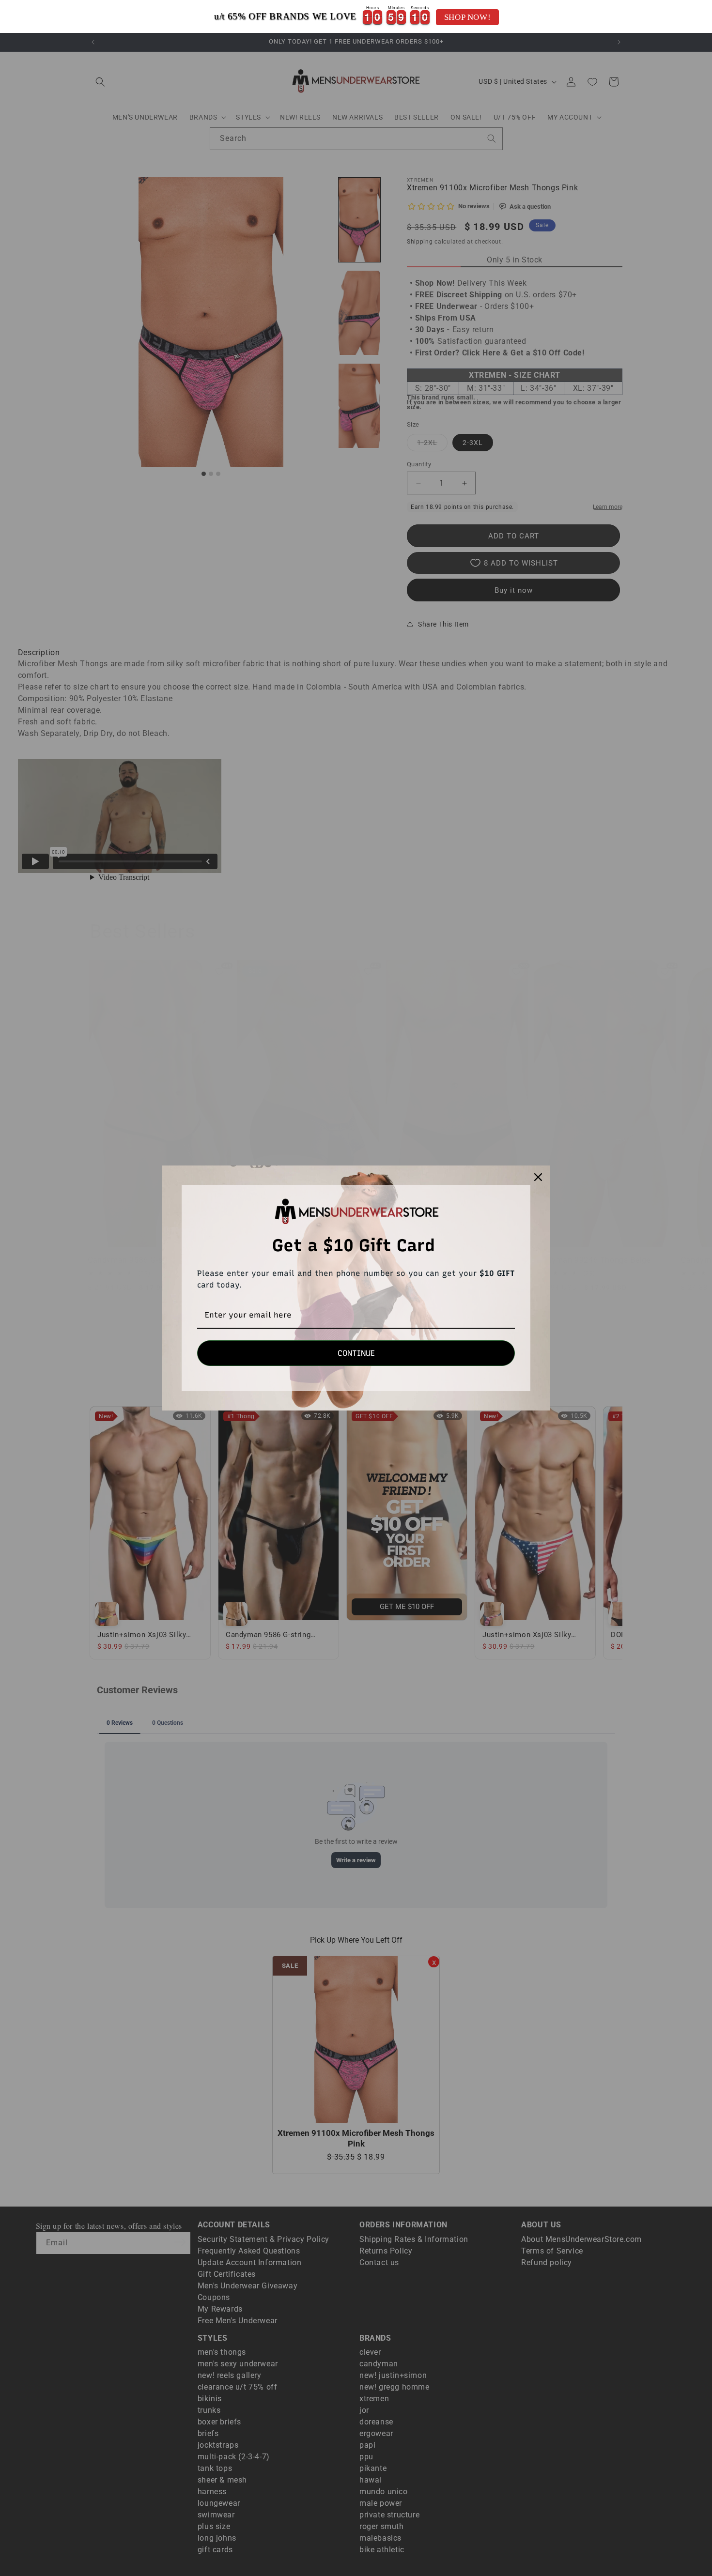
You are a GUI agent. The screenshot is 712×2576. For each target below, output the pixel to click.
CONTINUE (356, 1353)
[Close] (538, 1177)
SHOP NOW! (467, 17)
